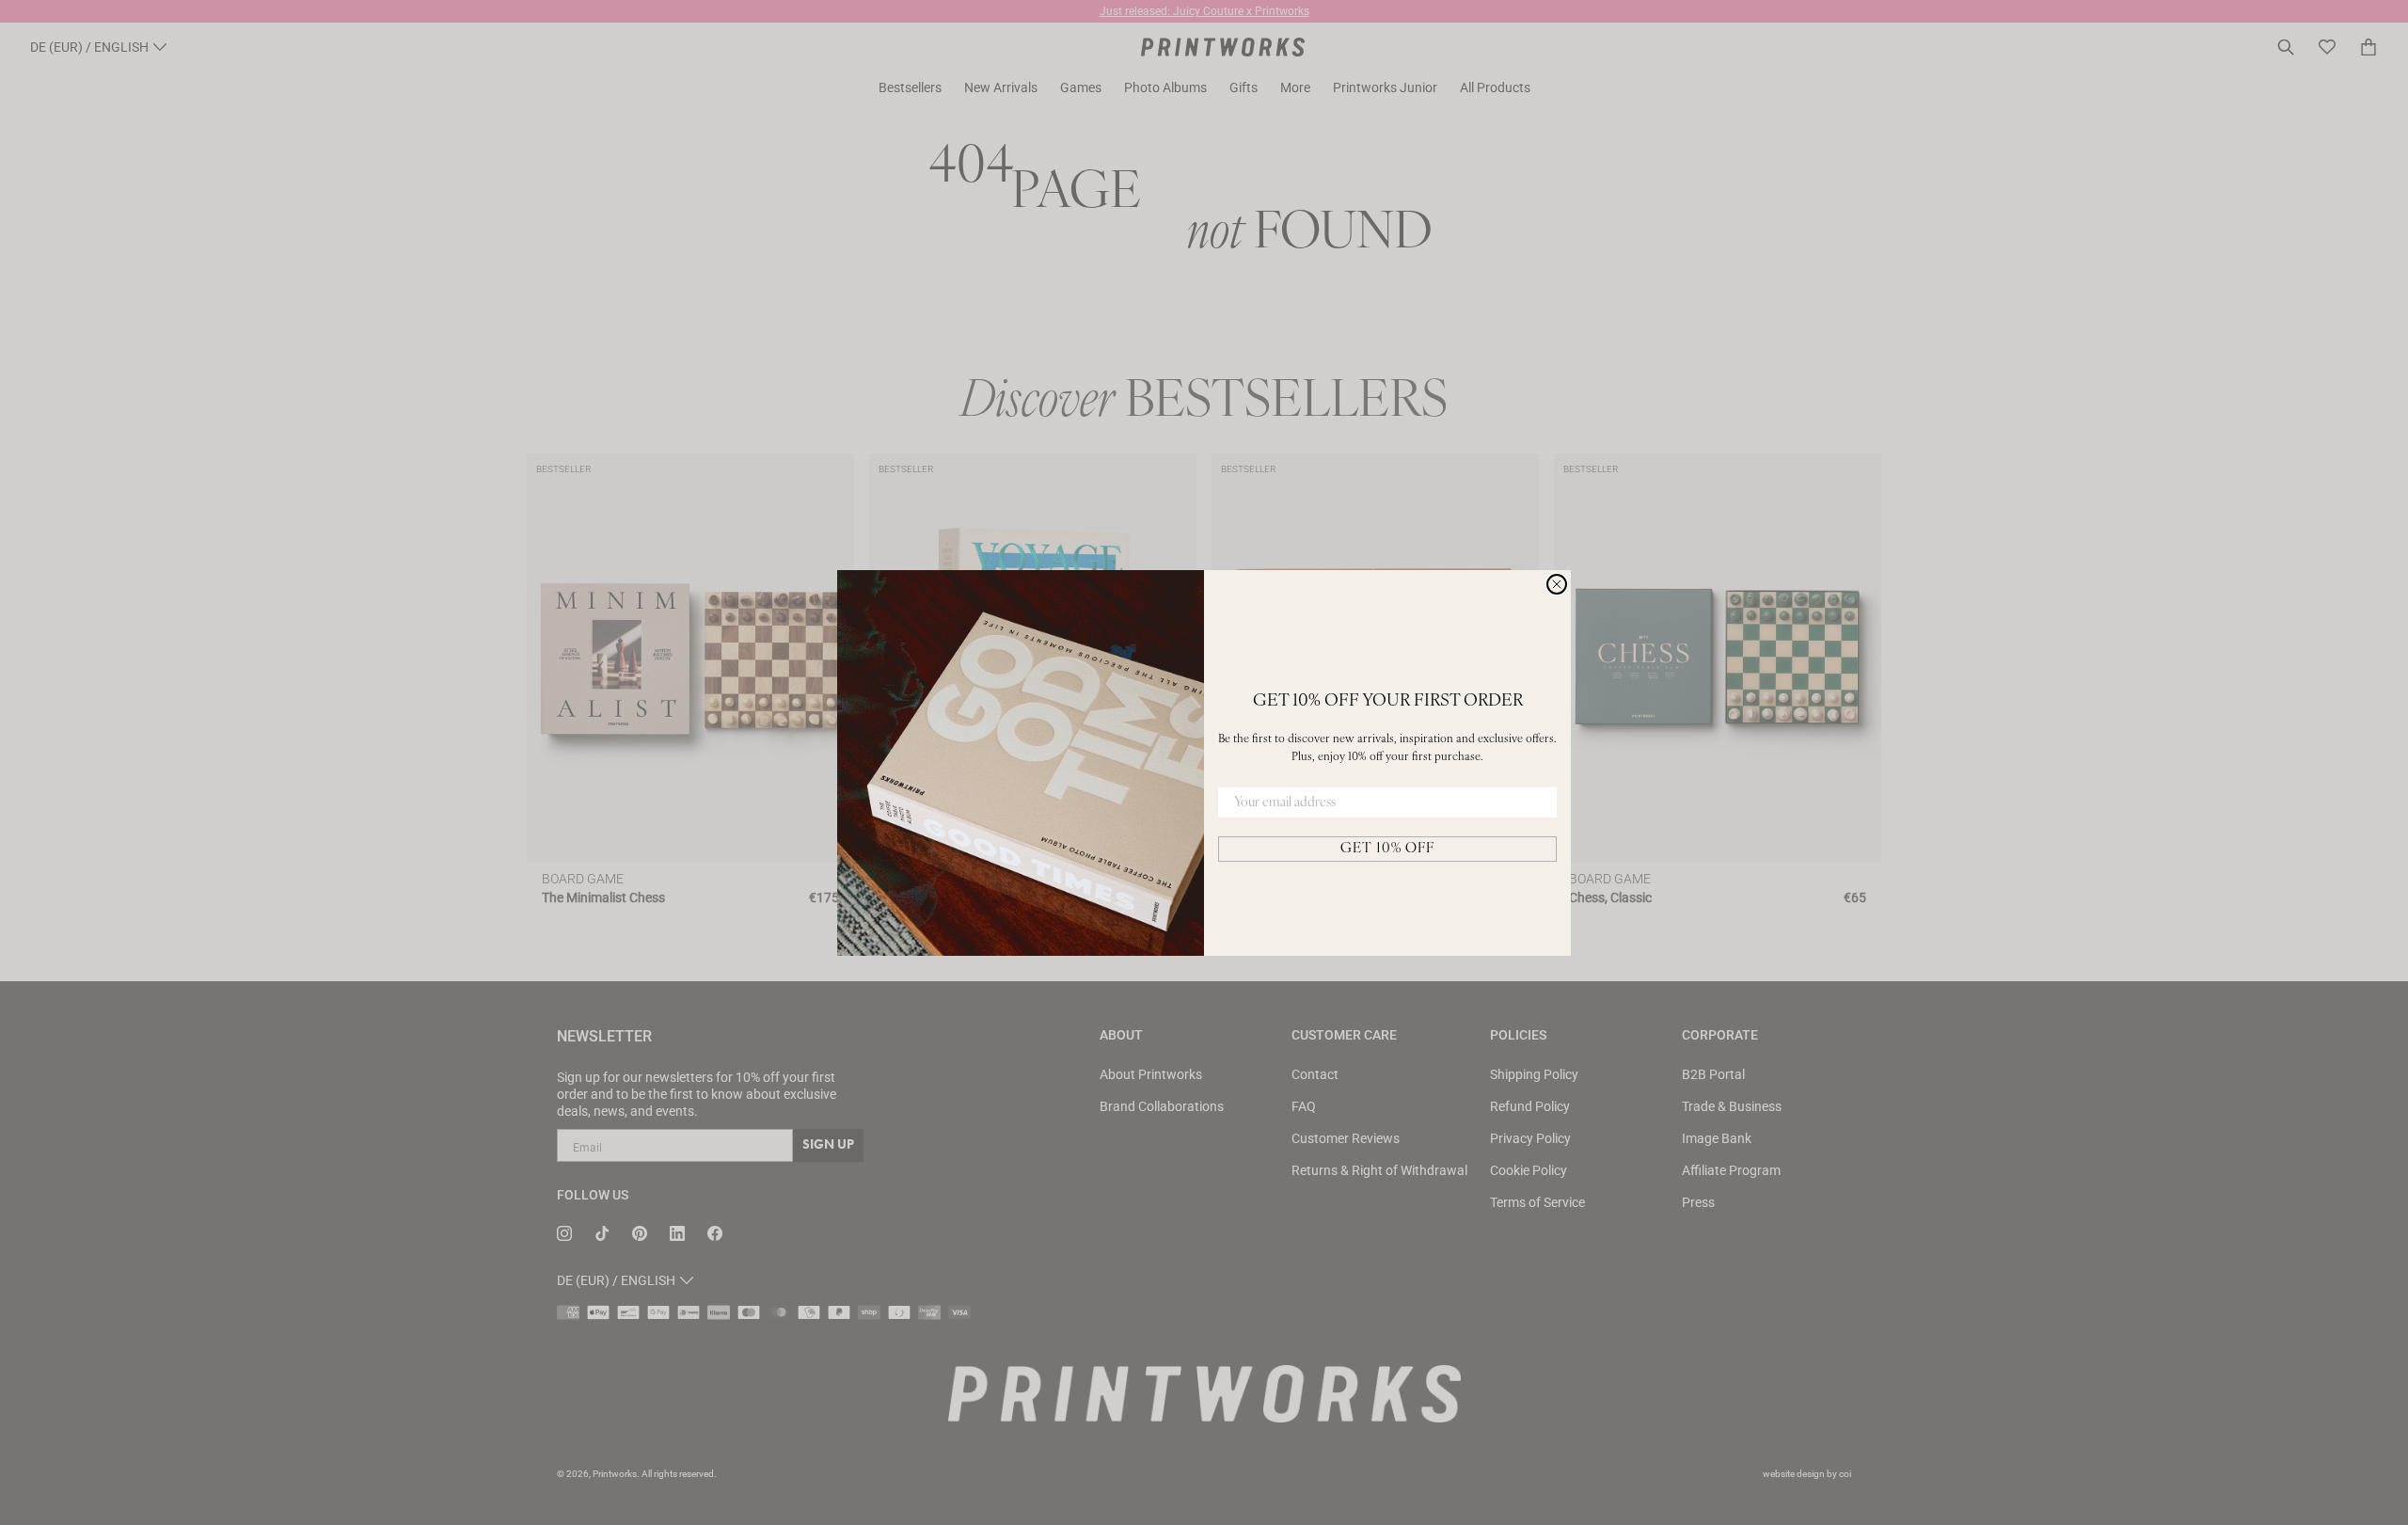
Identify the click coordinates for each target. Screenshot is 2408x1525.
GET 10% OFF (1387, 849)
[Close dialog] (1557, 584)
